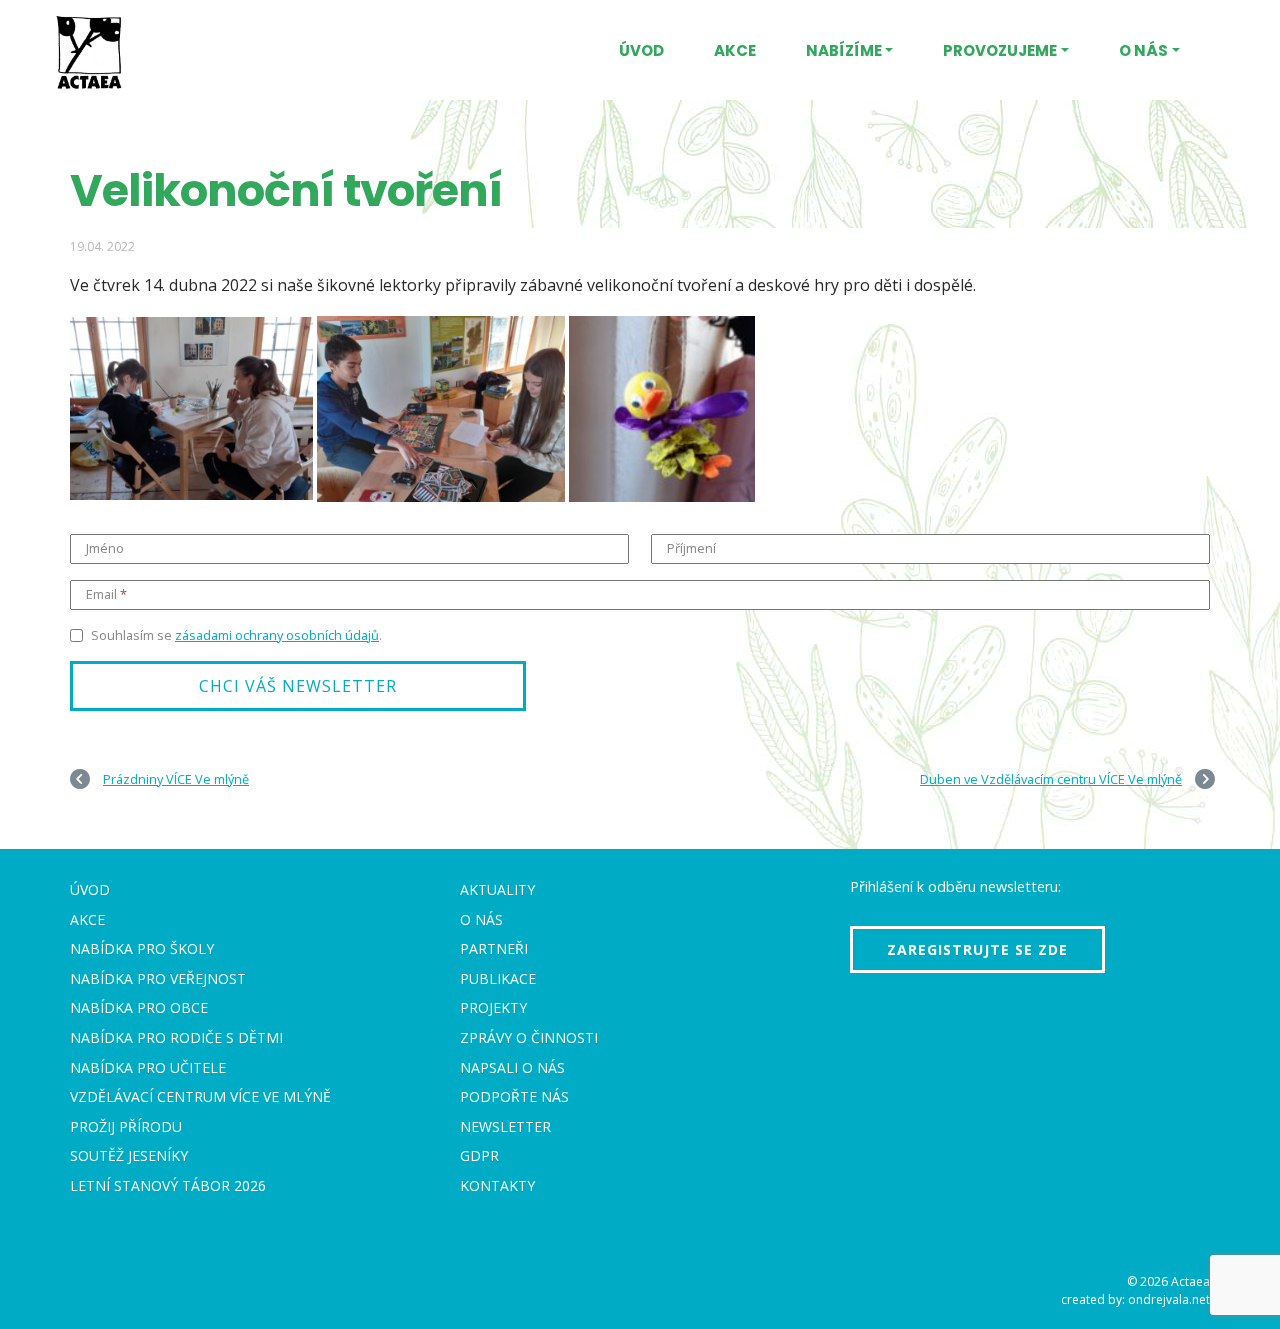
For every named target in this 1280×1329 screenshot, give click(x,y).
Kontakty (497, 1185)
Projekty (493, 1007)
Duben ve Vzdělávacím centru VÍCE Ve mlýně (1051, 779)
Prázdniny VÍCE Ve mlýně (176, 779)
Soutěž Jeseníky (129, 1155)
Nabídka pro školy (142, 948)
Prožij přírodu (126, 1126)
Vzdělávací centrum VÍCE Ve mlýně (200, 1096)
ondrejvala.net (1169, 1299)
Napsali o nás (512, 1067)
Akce (735, 50)
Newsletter (505, 1126)
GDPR (479, 1155)
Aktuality (497, 889)
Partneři (494, 948)
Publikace (498, 978)
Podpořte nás (514, 1096)
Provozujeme (1000, 50)
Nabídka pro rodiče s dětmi (176, 1037)
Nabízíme (844, 50)
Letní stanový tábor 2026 (168, 1185)
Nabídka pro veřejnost (158, 978)
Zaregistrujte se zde (977, 949)
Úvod (641, 50)
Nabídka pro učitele (148, 1067)
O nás (1143, 50)
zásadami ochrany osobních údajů (277, 635)
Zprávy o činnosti (529, 1037)
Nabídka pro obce (139, 1007)
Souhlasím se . (236, 635)
